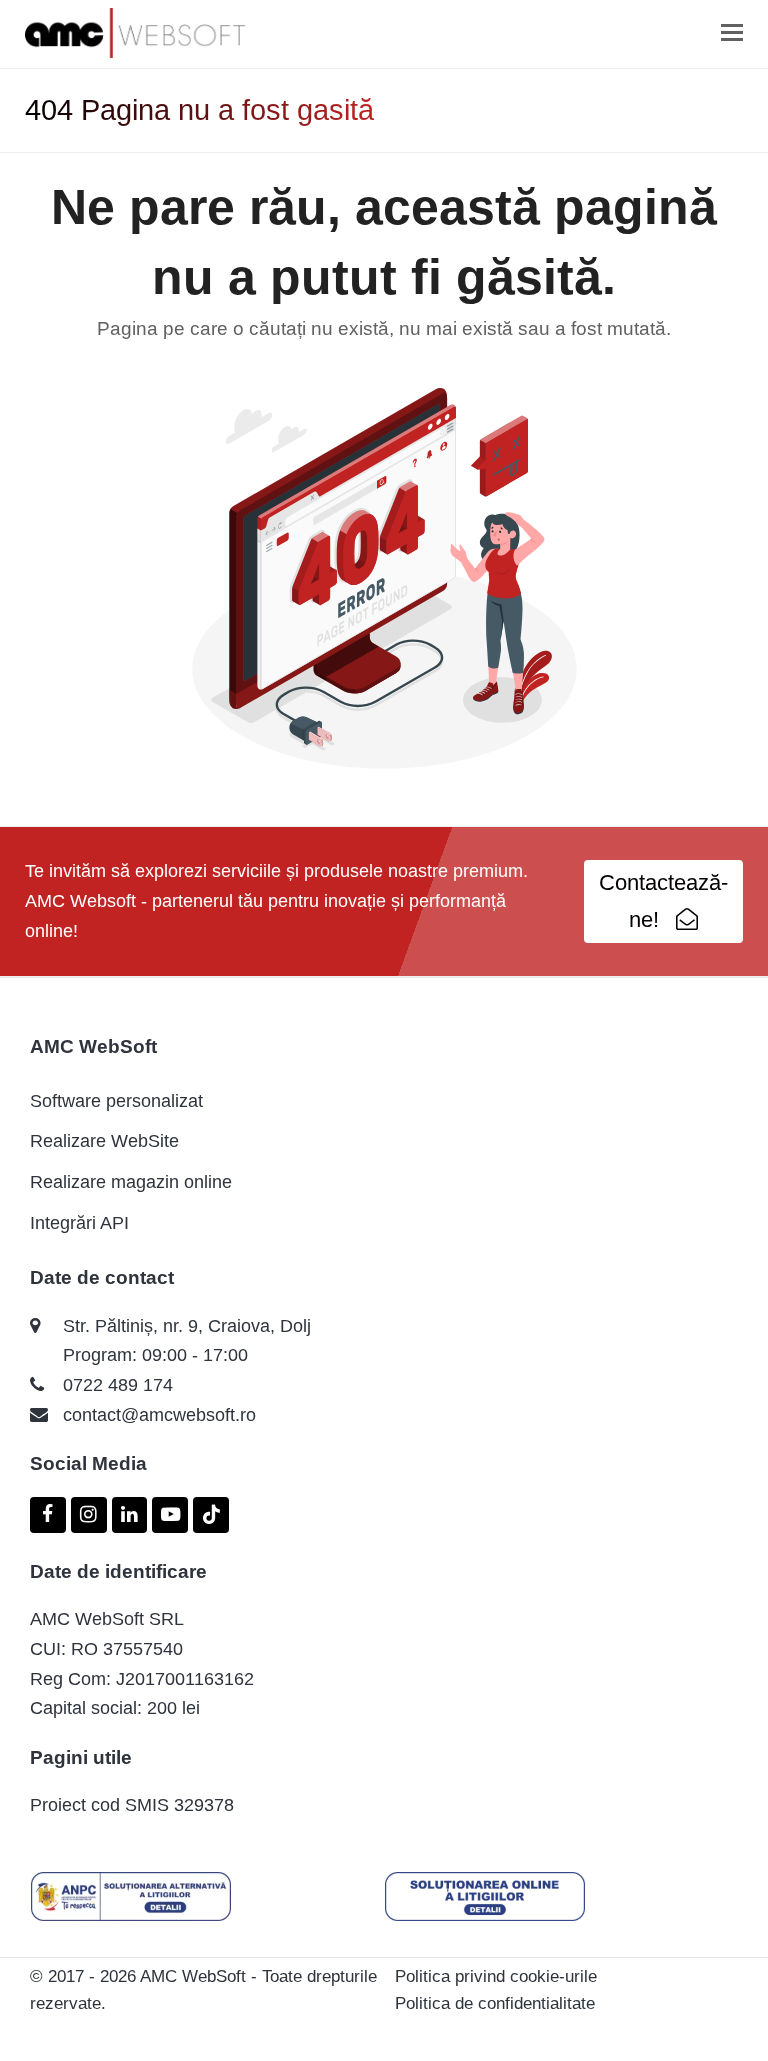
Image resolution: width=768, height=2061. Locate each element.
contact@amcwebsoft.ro (159, 1415)
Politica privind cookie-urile (496, 1976)
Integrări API (79, 1223)
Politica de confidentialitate (495, 2003)
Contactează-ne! (663, 901)
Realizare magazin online (131, 1182)
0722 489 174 (118, 1385)
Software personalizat (116, 1101)
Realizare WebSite (104, 1141)
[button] (732, 33)
